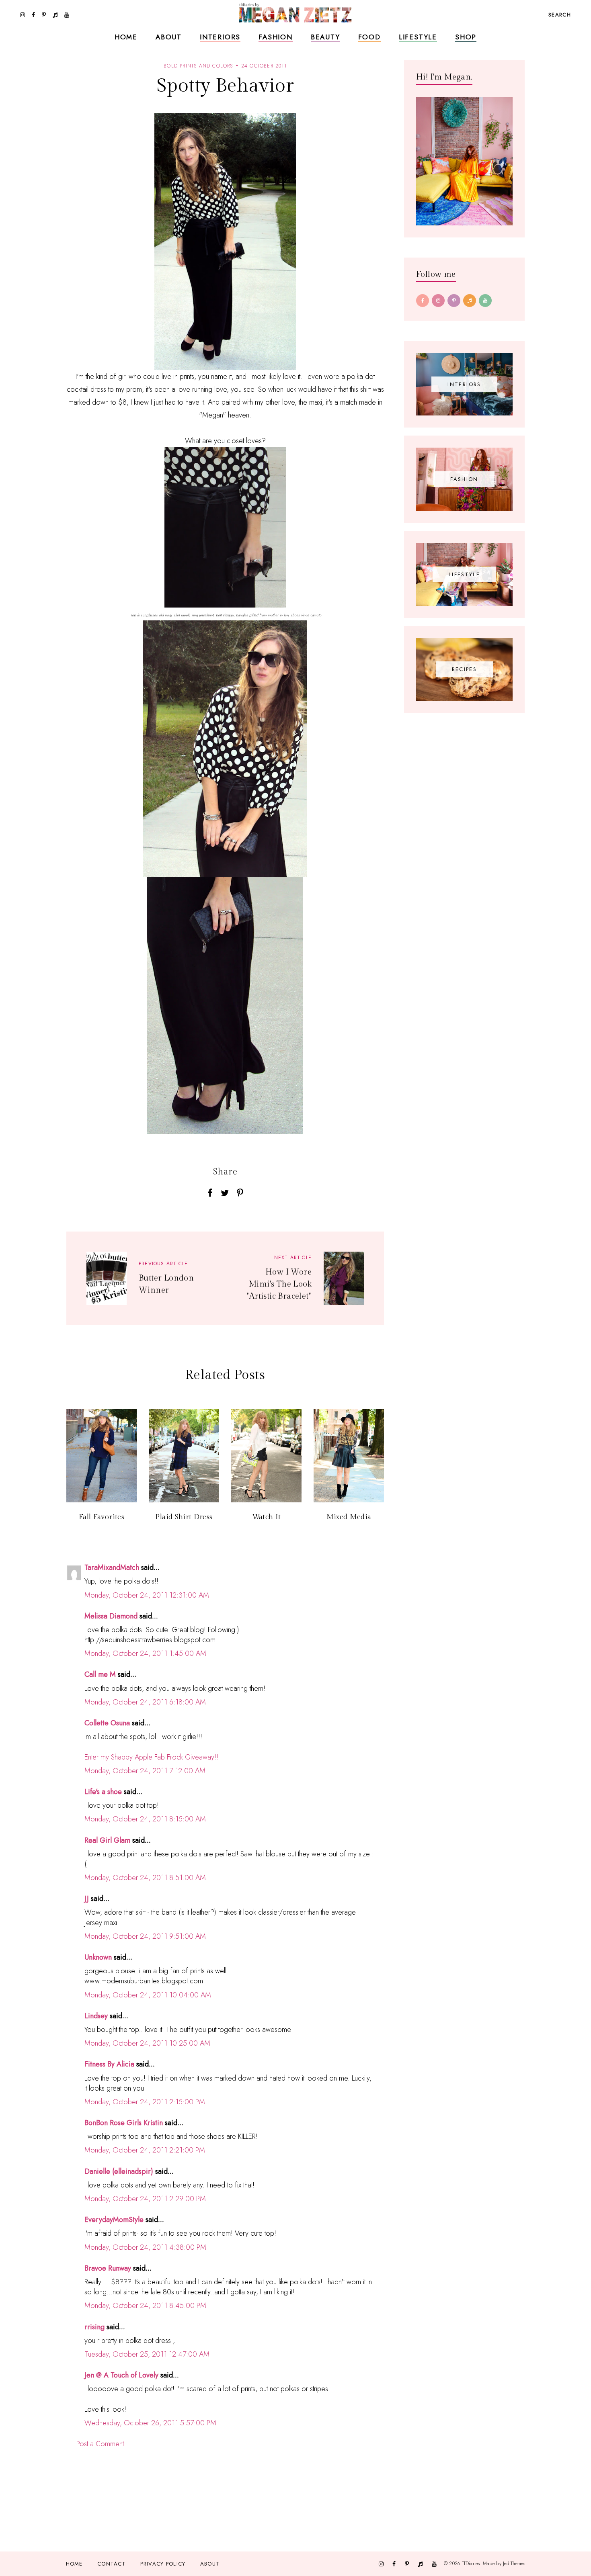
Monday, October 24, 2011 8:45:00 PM (145, 2306)
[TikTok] (470, 301)
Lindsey (96, 2016)
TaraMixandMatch (112, 1567)
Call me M (100, 1674)
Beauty (325, 37)
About (169, 37)
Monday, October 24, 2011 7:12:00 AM (145, 1771)
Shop (466, 37)
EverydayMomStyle (114, 2220)
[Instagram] (438, 301)
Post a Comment (100, 2444)
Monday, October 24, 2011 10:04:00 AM (148, 1995)
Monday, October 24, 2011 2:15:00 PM (145, 2102)
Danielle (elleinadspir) (119, 2171)
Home (126, 37)
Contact (112, 2564)
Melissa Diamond (111, 1616)
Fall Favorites (102, 1517)
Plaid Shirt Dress (184, 1517)
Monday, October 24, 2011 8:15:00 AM (145, 1819)
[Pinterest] (454, 301)
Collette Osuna (107, 1723)
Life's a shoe (103, 1792)
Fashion (276, 37)
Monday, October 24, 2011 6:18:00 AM (145, 1702)
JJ (87, 1899)
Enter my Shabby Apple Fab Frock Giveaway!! (151, 1757)
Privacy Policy (163, 2564)
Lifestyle (418, 37)
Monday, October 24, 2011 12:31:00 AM (147, 1595)
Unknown (98, 1957)
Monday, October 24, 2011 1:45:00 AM (145, 1653)
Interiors (220, 37)
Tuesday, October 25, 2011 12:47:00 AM (147, 2354)
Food (369, 37)
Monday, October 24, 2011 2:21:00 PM (145, 2150)
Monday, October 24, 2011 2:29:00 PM (145, 2199)
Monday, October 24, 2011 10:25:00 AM (147, 2043)
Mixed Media (349, 1517)
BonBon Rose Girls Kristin (124, 2123)
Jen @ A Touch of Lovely (121, 2375)
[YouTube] (485, 301)
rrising (94, 2327)
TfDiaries (471, 2564)
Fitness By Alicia (109, 2064)
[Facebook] (423, 301)
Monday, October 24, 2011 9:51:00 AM (145, 1936)
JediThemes (514, 2564)
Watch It (267, 1517)
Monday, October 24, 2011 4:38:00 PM (145, 2247)
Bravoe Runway (108, 2268)
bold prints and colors (198, 66)
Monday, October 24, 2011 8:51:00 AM (145, 1878)
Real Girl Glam (107, 1840)
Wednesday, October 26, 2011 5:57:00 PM (150, 2423)
